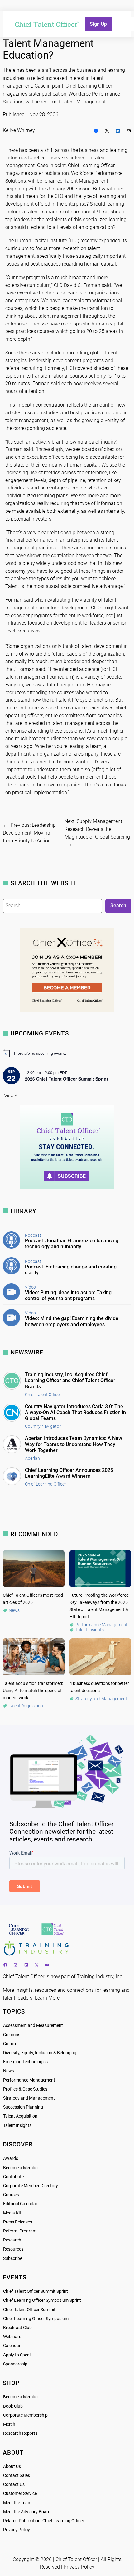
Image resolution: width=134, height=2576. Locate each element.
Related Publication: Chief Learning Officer (44, 2521)
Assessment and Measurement (33, 2025)
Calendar (12, 2346)
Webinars (12, 2337)
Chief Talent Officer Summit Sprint (36, 2291)
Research (12, 2240)
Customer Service (20, 2494)
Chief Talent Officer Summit (29, 2310)
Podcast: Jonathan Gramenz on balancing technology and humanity (72, 1244)
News (9, 2071)
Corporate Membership (25, 2415)
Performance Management (29, 2080)
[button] (127, 24)
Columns (12, 2035)
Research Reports (20, 2433)
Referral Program (20, 2231)
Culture (10, 2044)
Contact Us (14, 2485)
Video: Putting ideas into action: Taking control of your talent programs (68, 1295)
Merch (9, 2424)
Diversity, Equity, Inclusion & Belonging (40, 2053)
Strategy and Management (29, 2098)
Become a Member (21, 2168)
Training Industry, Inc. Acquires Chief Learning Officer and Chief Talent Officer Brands (70, 1380)
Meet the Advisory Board (27, 2512)
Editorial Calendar (20, 2204)
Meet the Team (17, 2503)
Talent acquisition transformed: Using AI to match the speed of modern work (33, 1691)
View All (12, 1096)
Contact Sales (17, 2476)
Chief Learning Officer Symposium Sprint (42, 2300)
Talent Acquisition (20, 2116)
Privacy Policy (17, 2530)
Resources (13, 2249)
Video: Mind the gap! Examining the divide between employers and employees (72, 1321)
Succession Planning (23, 2107)
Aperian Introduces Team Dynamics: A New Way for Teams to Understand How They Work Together (74, 1444)
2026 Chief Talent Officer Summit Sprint (67, 1079)
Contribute (13, 2177)
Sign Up (98, 24)
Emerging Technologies (25, 2062)
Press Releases (18, 2222)
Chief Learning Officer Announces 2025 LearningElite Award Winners (69, 1473)
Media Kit (12, 2213)
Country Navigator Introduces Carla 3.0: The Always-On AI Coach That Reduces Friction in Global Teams (75, 1412)
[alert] (67, 1053)
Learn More (47, 1998)
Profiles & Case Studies (25, 2089)
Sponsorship (15, 2364)
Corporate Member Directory (31, 2186)
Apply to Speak (17, 2355)
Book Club (13, 2406)
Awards (11, 2158)
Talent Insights (17, 2125)
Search (118, 906)
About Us (12, 2467)
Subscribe (13, 2258)
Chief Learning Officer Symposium (36, 2319)
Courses (11, 2195)
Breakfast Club (17, 2328)
